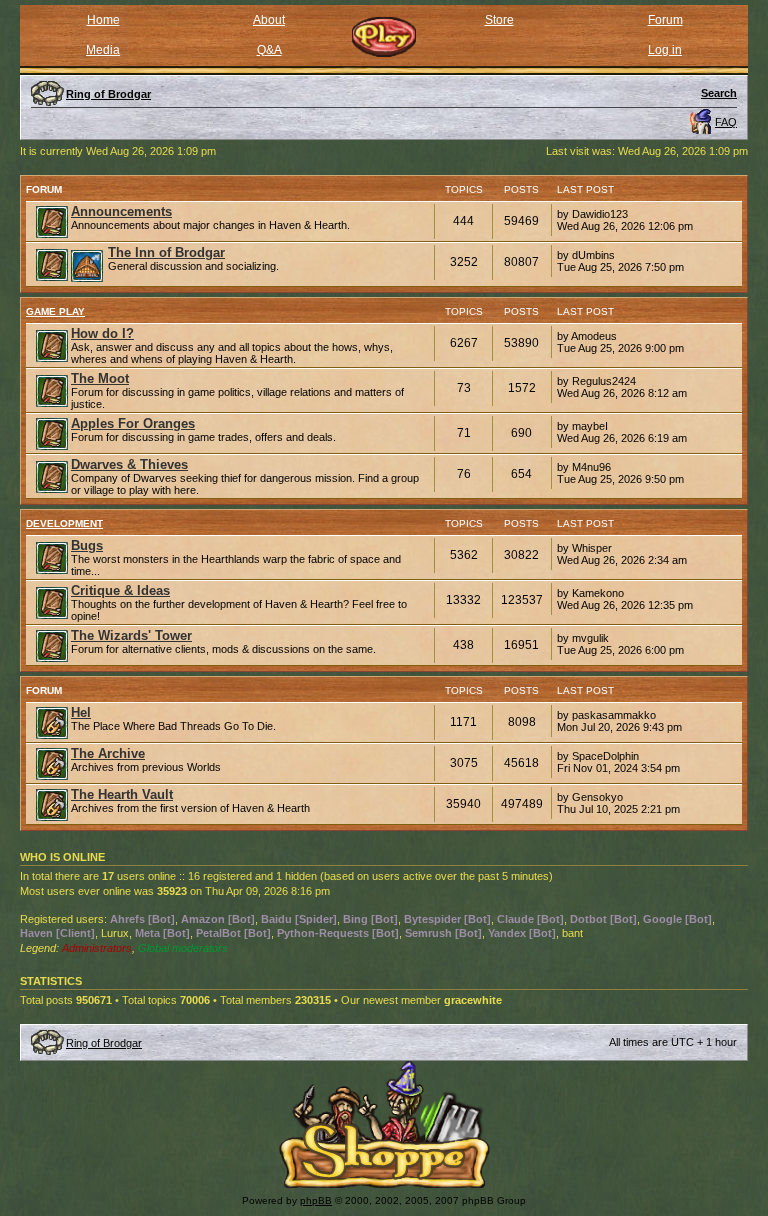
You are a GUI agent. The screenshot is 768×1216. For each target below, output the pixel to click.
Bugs (87, 545)
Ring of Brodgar (104, 1043)
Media (103, 50)
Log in (665, 50)
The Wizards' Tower (131, 635)
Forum (665, 20)
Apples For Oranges (133, 423)
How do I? (102, 333)
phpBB (316, 1200)
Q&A (269, 50)
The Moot (100, 378)
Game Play (55, 311)
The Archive (108, 753)
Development (64, 523)
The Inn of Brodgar (166, 252)
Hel (81, 712)
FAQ (726, 122)
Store (499, 20)
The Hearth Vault (122, 794)
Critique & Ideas (120, 590)
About (269, 20)
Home (103, 20)
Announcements (121, 211)
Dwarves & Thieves (129, 464)
